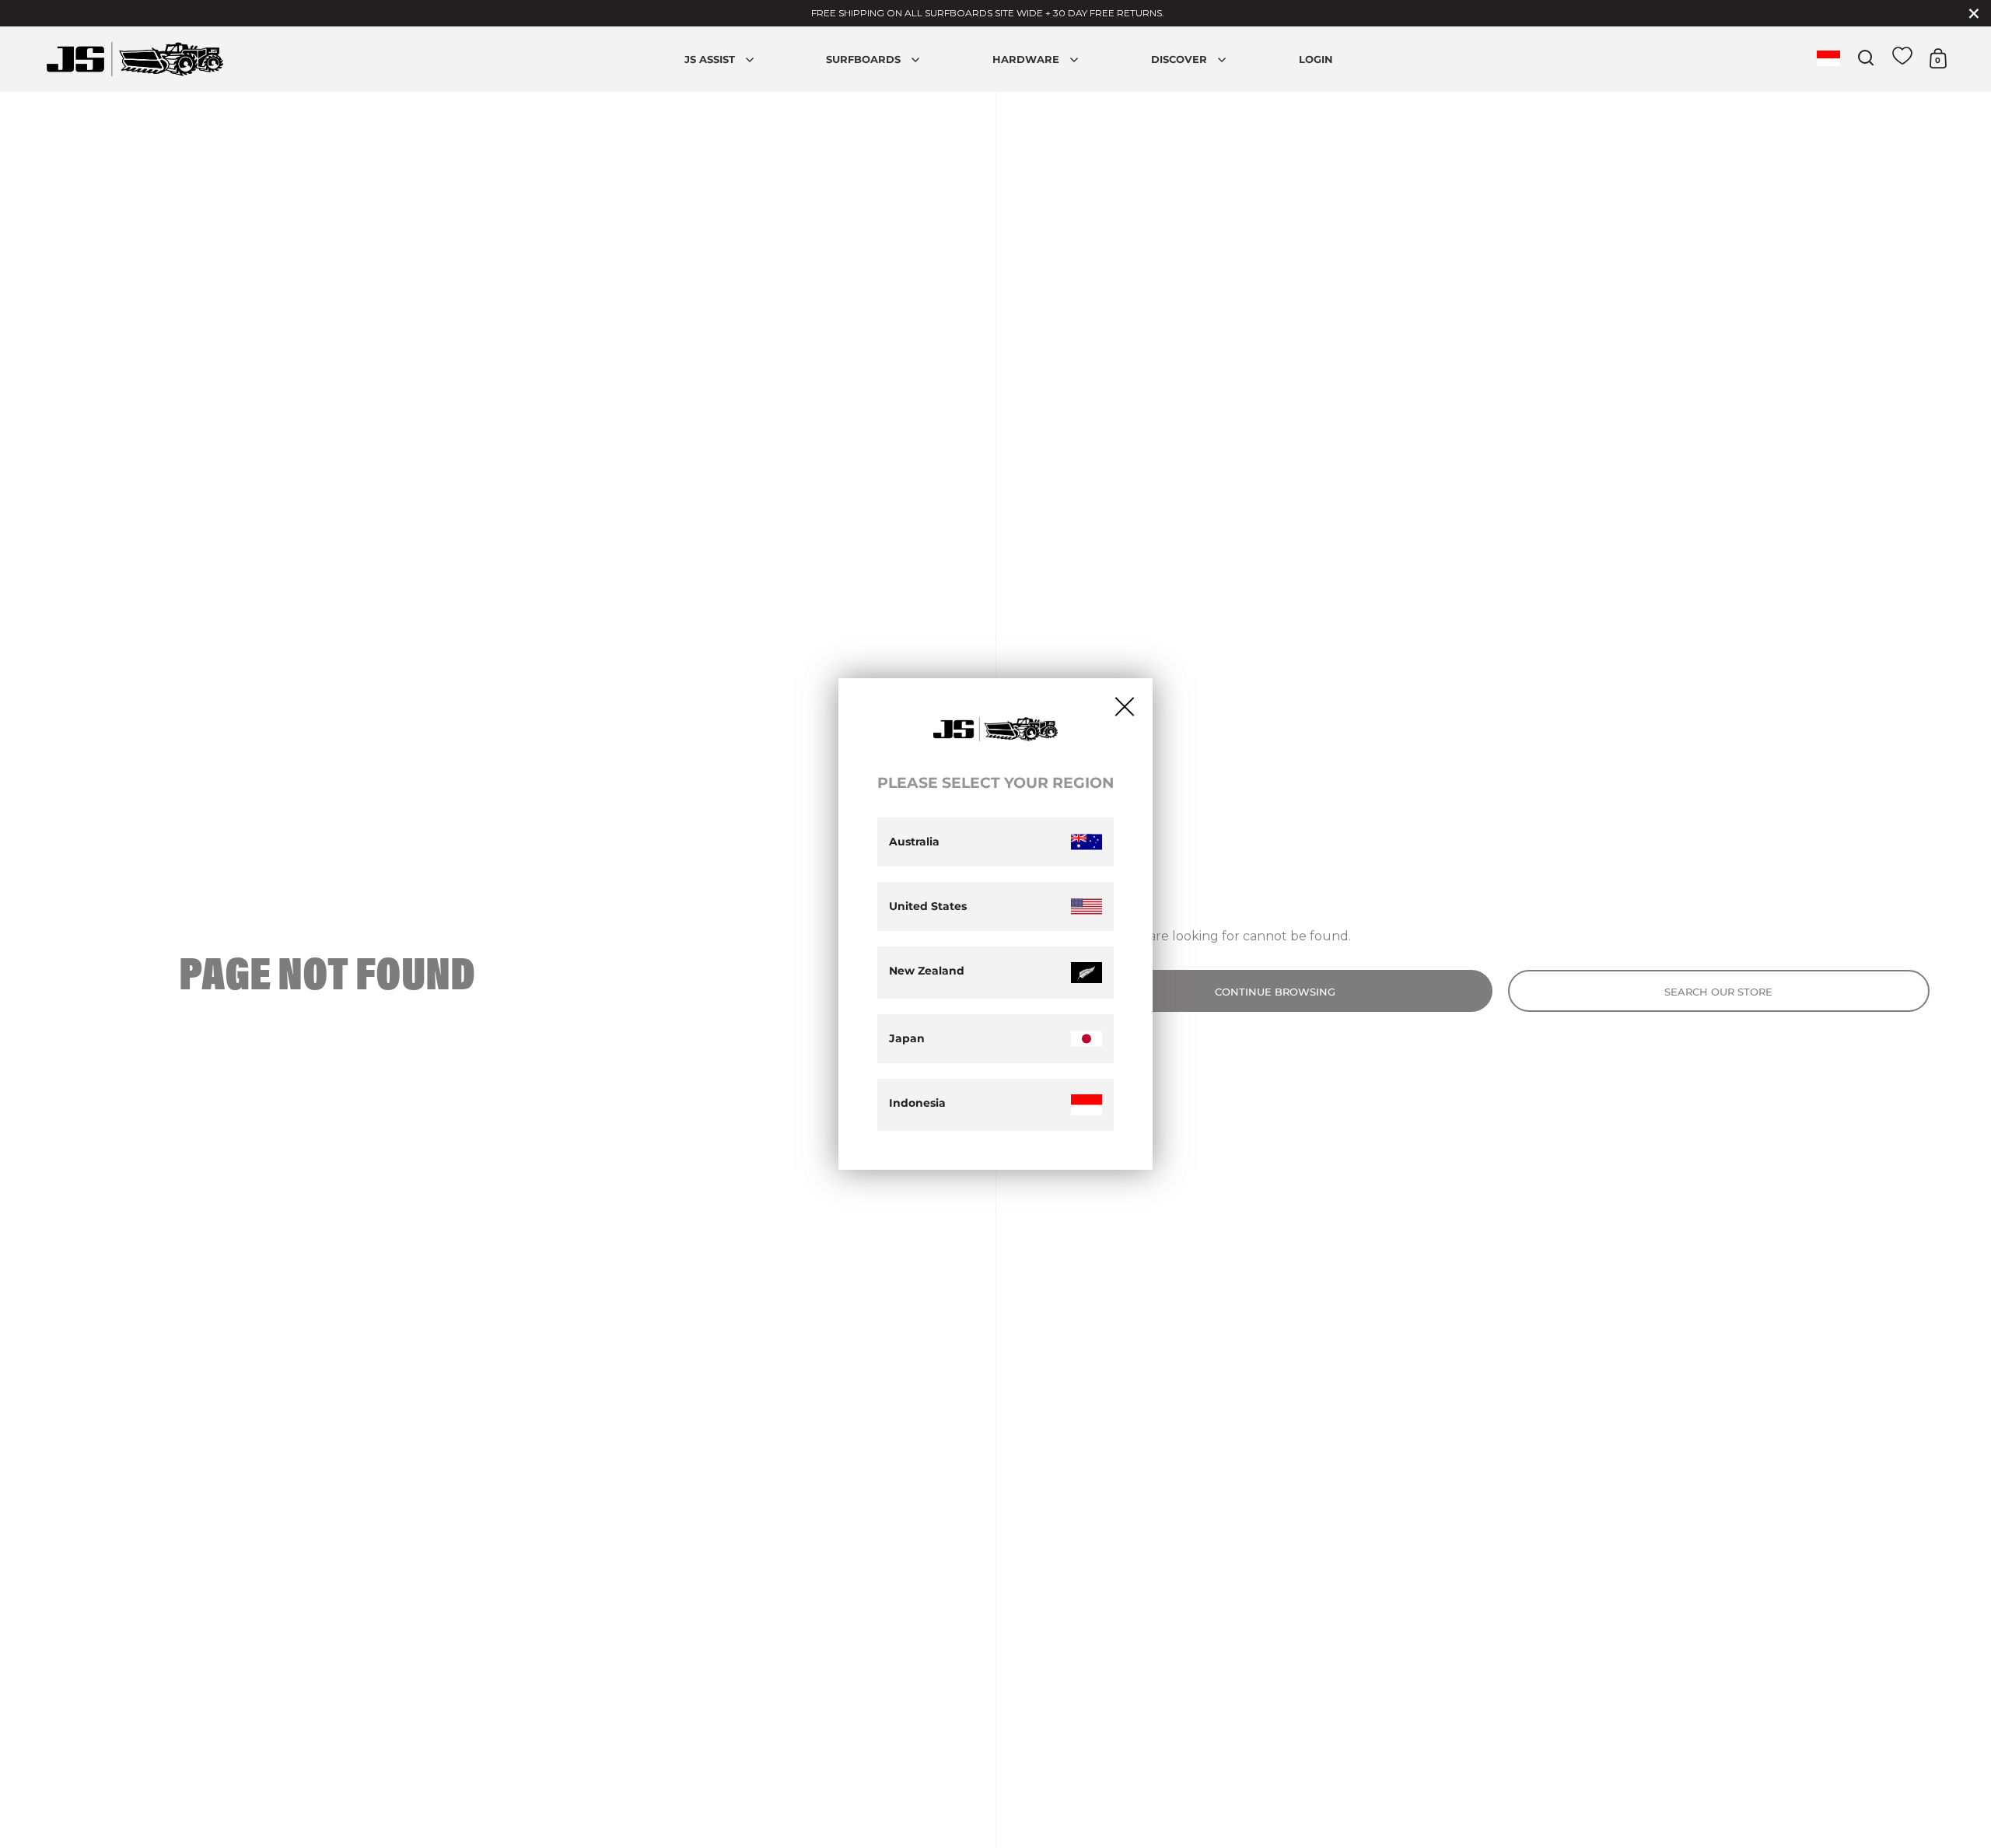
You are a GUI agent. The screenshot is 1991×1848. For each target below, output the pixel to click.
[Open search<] (1866, 58)
